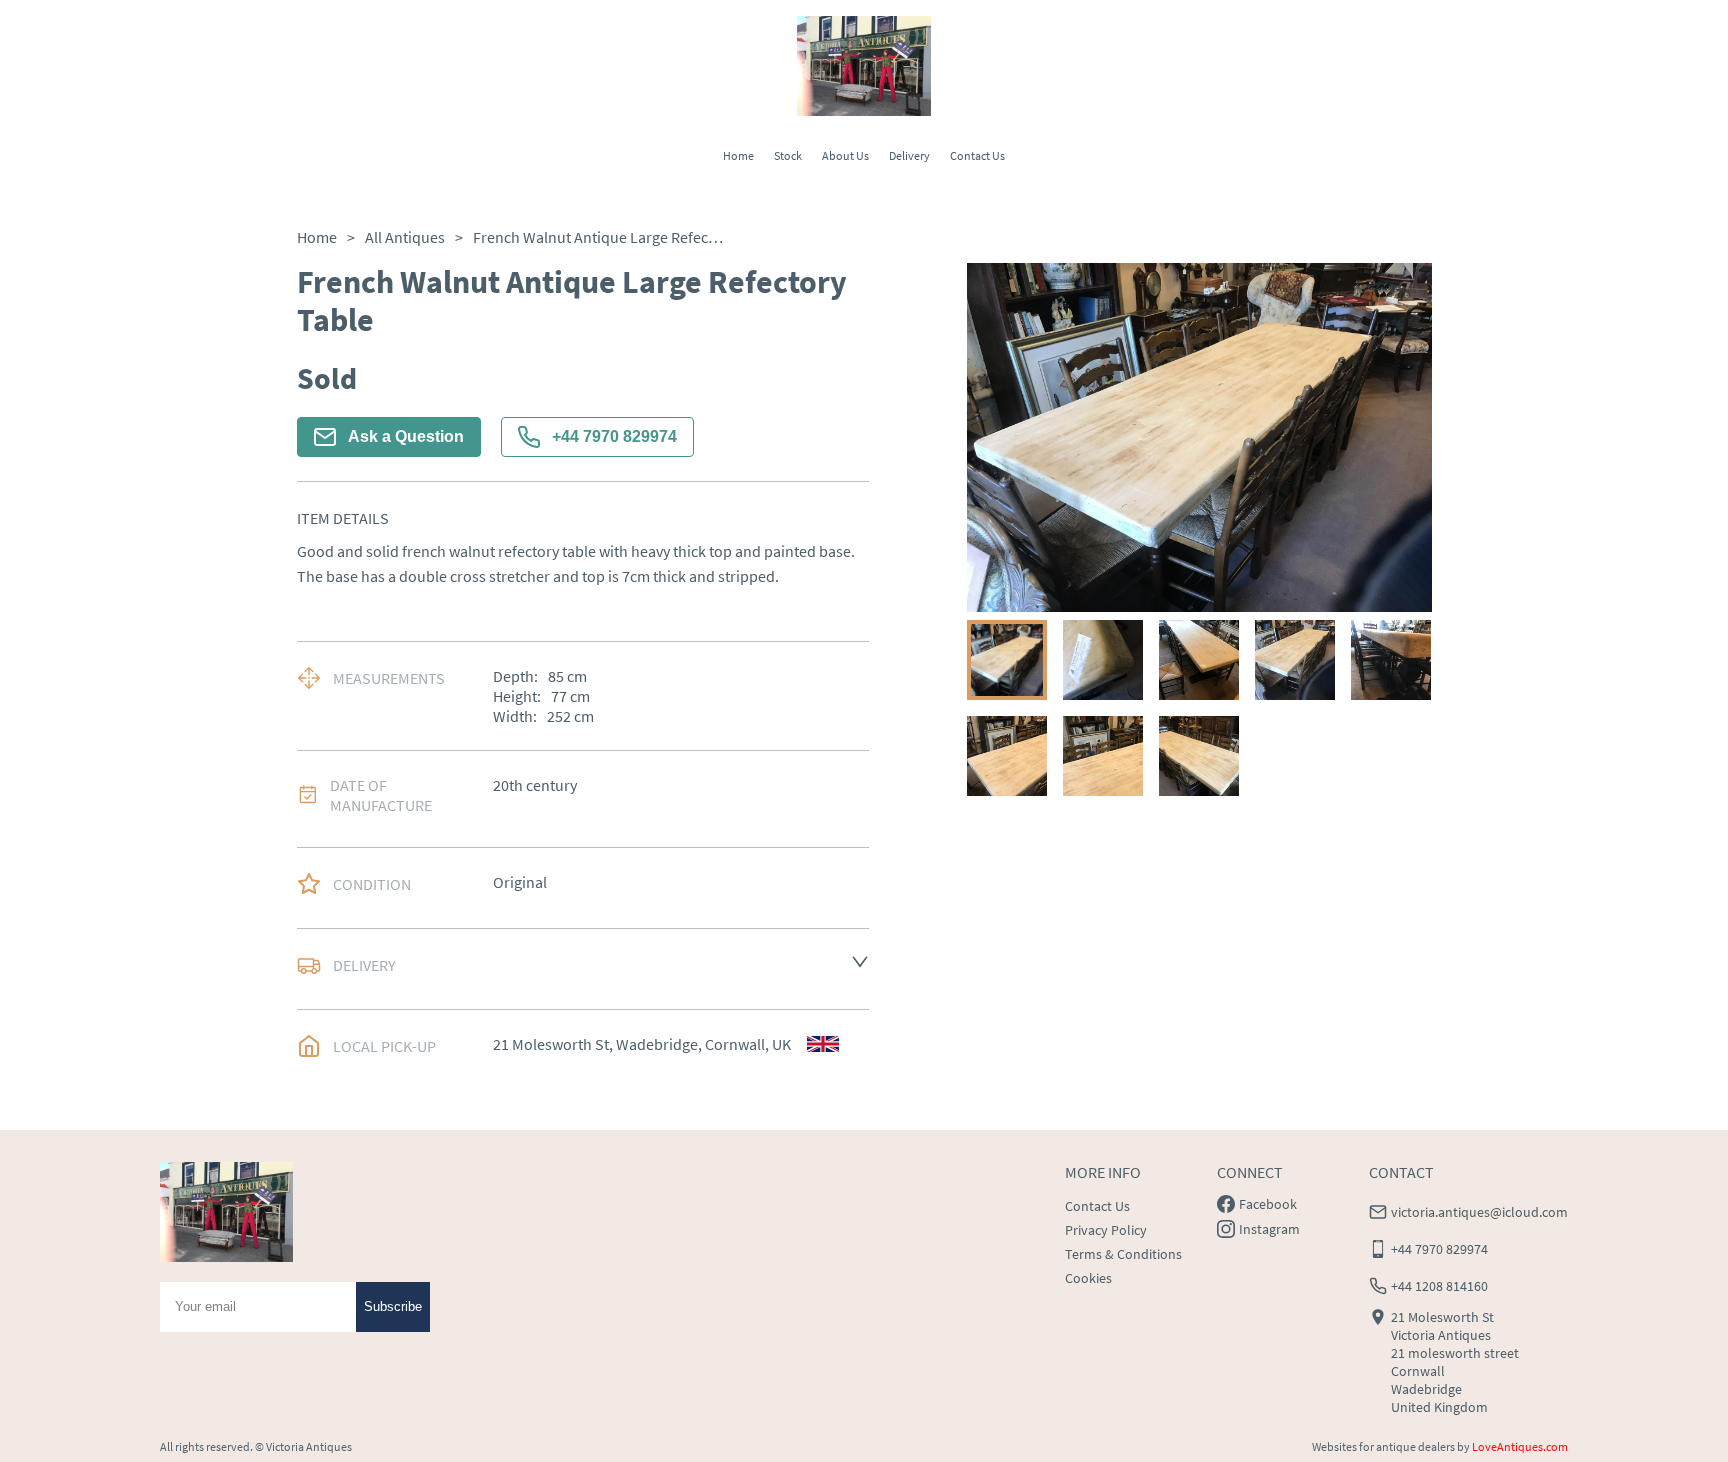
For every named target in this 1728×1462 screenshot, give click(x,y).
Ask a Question (406, 436)
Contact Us (977, 155)
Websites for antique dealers (1383, 1446)
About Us (845, 155)
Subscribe (393, 1306)
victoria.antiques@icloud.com (1479, 1212)
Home (738, 155)
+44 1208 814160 (1439, 1286)
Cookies (1088, 1278)
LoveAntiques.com (1520, 1446)
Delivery (909, 155)
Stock (788, 155)
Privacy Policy (1106, 1230)
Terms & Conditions (1123, 1254)
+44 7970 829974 (614, 436)
